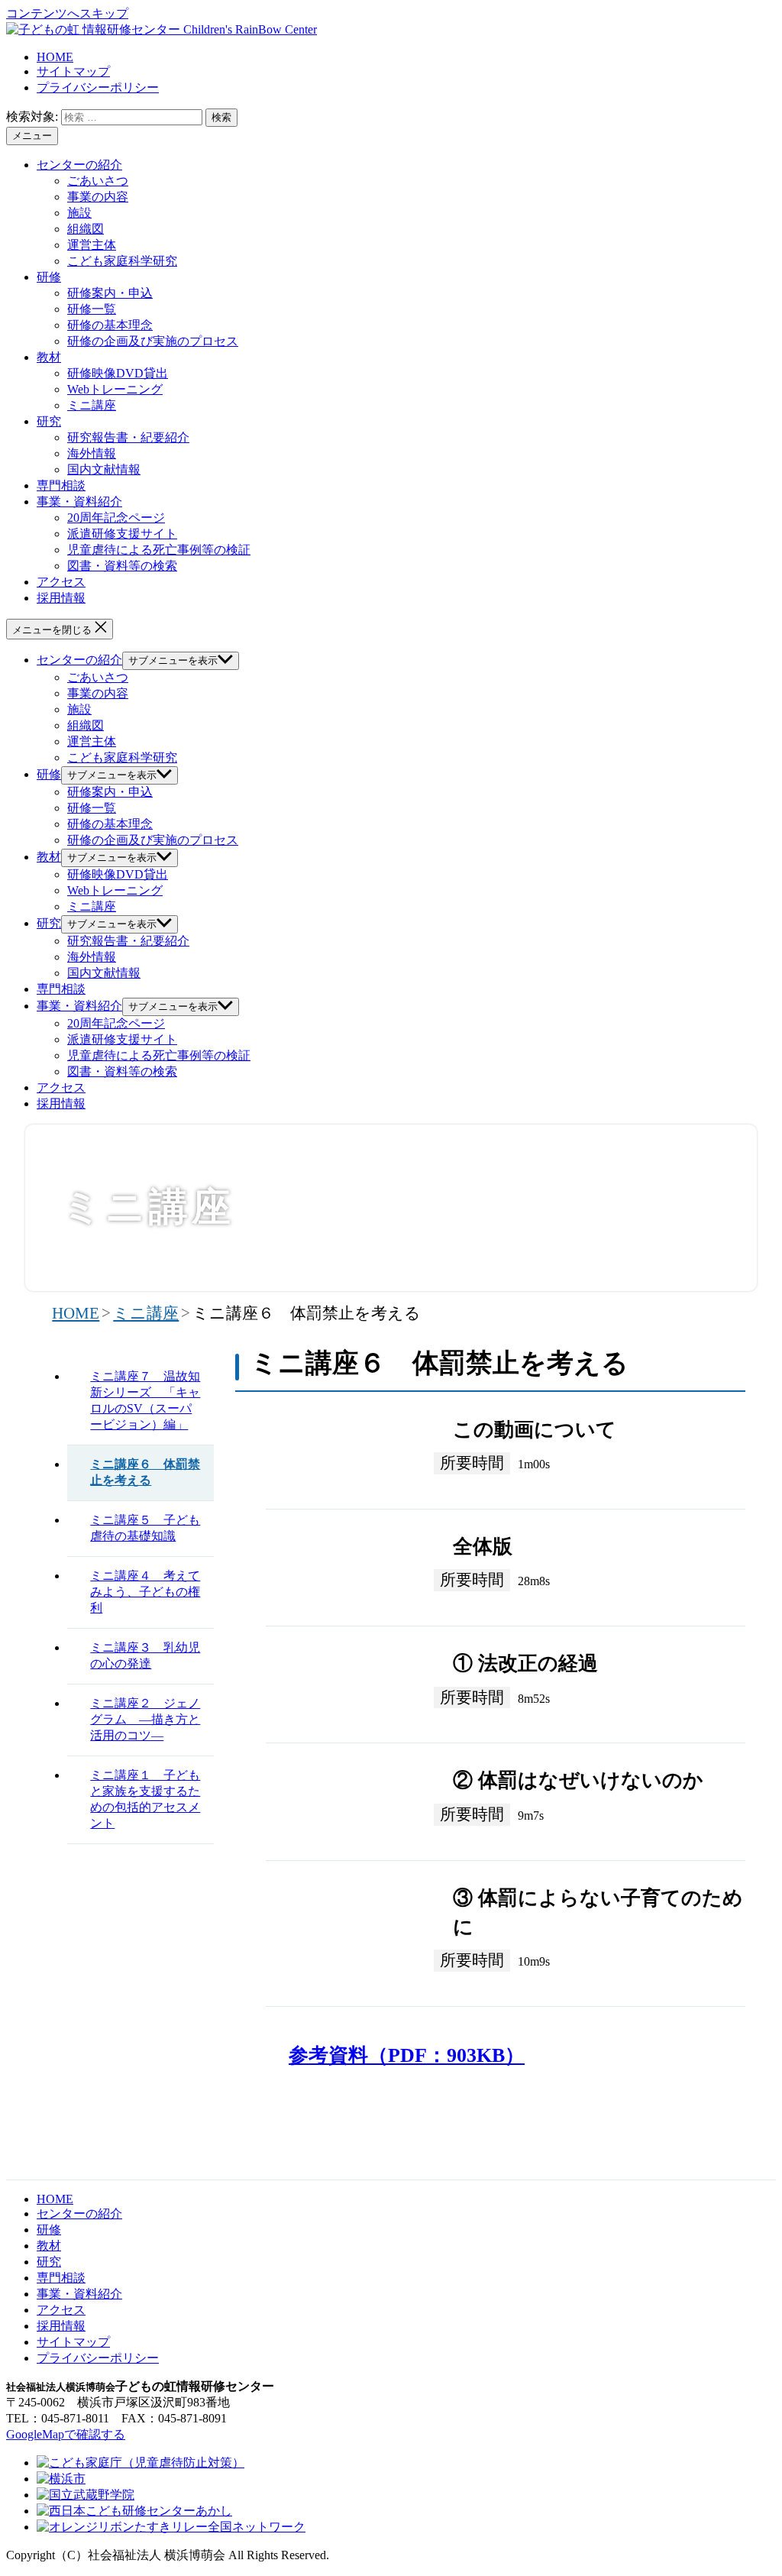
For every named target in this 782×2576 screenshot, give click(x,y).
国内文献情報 (104, 469)
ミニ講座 (92, 405)
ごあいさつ (98, 181)
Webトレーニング (115, 389)
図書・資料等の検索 (122, 566)
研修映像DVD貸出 (118, 373)
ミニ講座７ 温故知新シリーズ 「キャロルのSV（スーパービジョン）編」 (145, 1400)
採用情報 (61, 598)
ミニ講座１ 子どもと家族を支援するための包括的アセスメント (145, 1799)
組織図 (86, 229)
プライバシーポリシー (98, 87)
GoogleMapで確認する (66, 2434)
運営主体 (92, 245)
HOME (55, 57)
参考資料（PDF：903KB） (407, 2055)
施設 (79, 213)
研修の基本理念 (110, 325)
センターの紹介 (79, 165)
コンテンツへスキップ (67, 13)
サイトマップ (73, 71)
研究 (49, 421)
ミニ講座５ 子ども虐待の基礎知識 (145, 1528)
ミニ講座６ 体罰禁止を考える (145, 1472)
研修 (49, 277)
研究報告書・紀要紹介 (128, 437)
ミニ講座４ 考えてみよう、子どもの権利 (145, 1592)
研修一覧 (92, 309)
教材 (49, 357)
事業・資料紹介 (79, 502)
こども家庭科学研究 (122, 261)
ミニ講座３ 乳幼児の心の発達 (145, 1655)
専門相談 (61, 485)
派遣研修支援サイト (122, 534)
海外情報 (92, 453)
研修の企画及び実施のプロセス (153, 341)
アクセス (61, 582)
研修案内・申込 (110, 293)
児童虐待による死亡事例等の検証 (159, 550)
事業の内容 (98, 197)
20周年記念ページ (116, 518)
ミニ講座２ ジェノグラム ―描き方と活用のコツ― (145, 1719)
